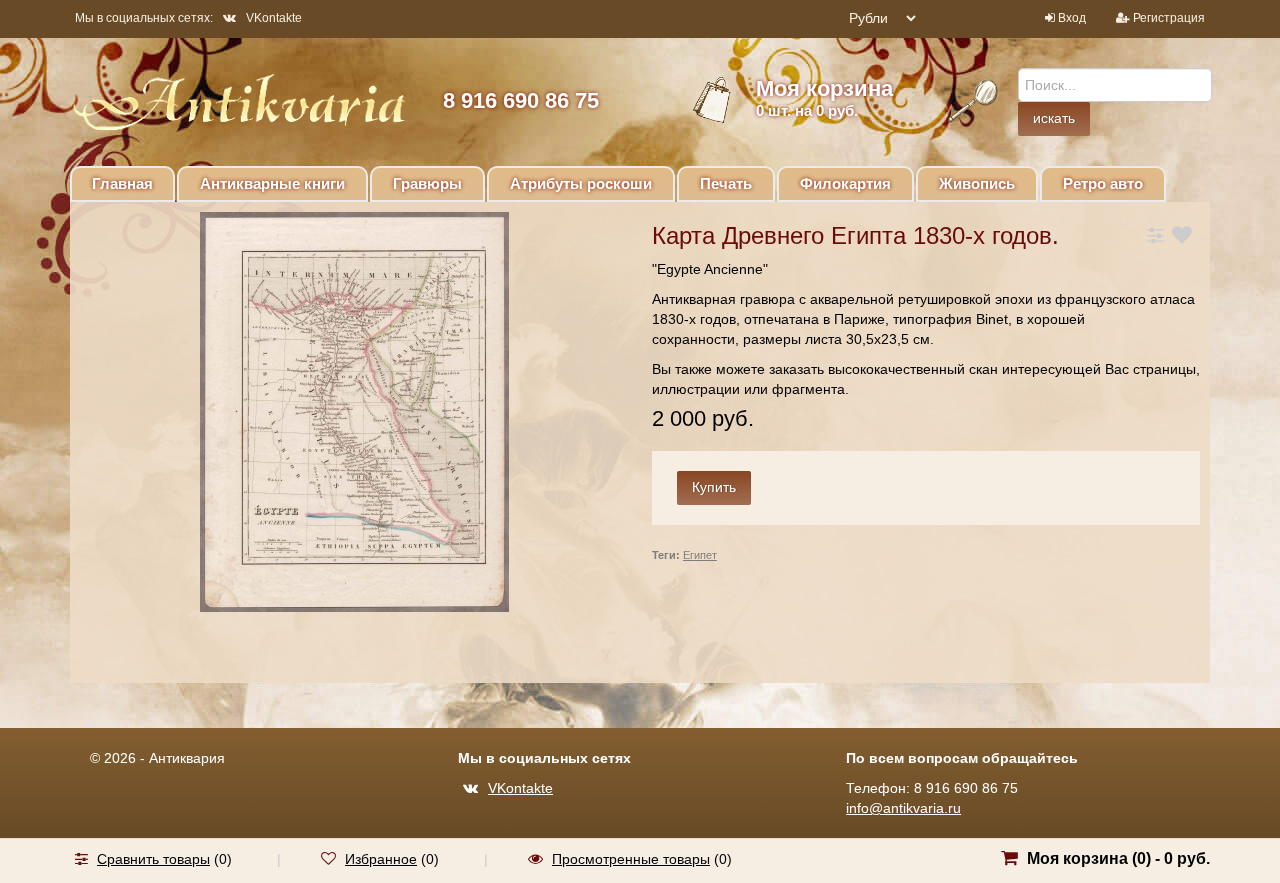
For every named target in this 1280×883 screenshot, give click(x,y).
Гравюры (427, 183)
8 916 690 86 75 (521, 100)
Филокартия (845, 183)
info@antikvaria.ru (903, 808)
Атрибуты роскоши (581, 183)
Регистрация (1169, 18)
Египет (700, 555)
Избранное (381, 859)
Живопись (977, 183)
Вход (1072, 18)
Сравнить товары (153, 859)
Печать (726, 183)
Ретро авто (1103, 183)
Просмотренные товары (631, 859)
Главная (122, 183)
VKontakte (274, 18)
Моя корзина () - (1118, 858)
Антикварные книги (272, 183)
